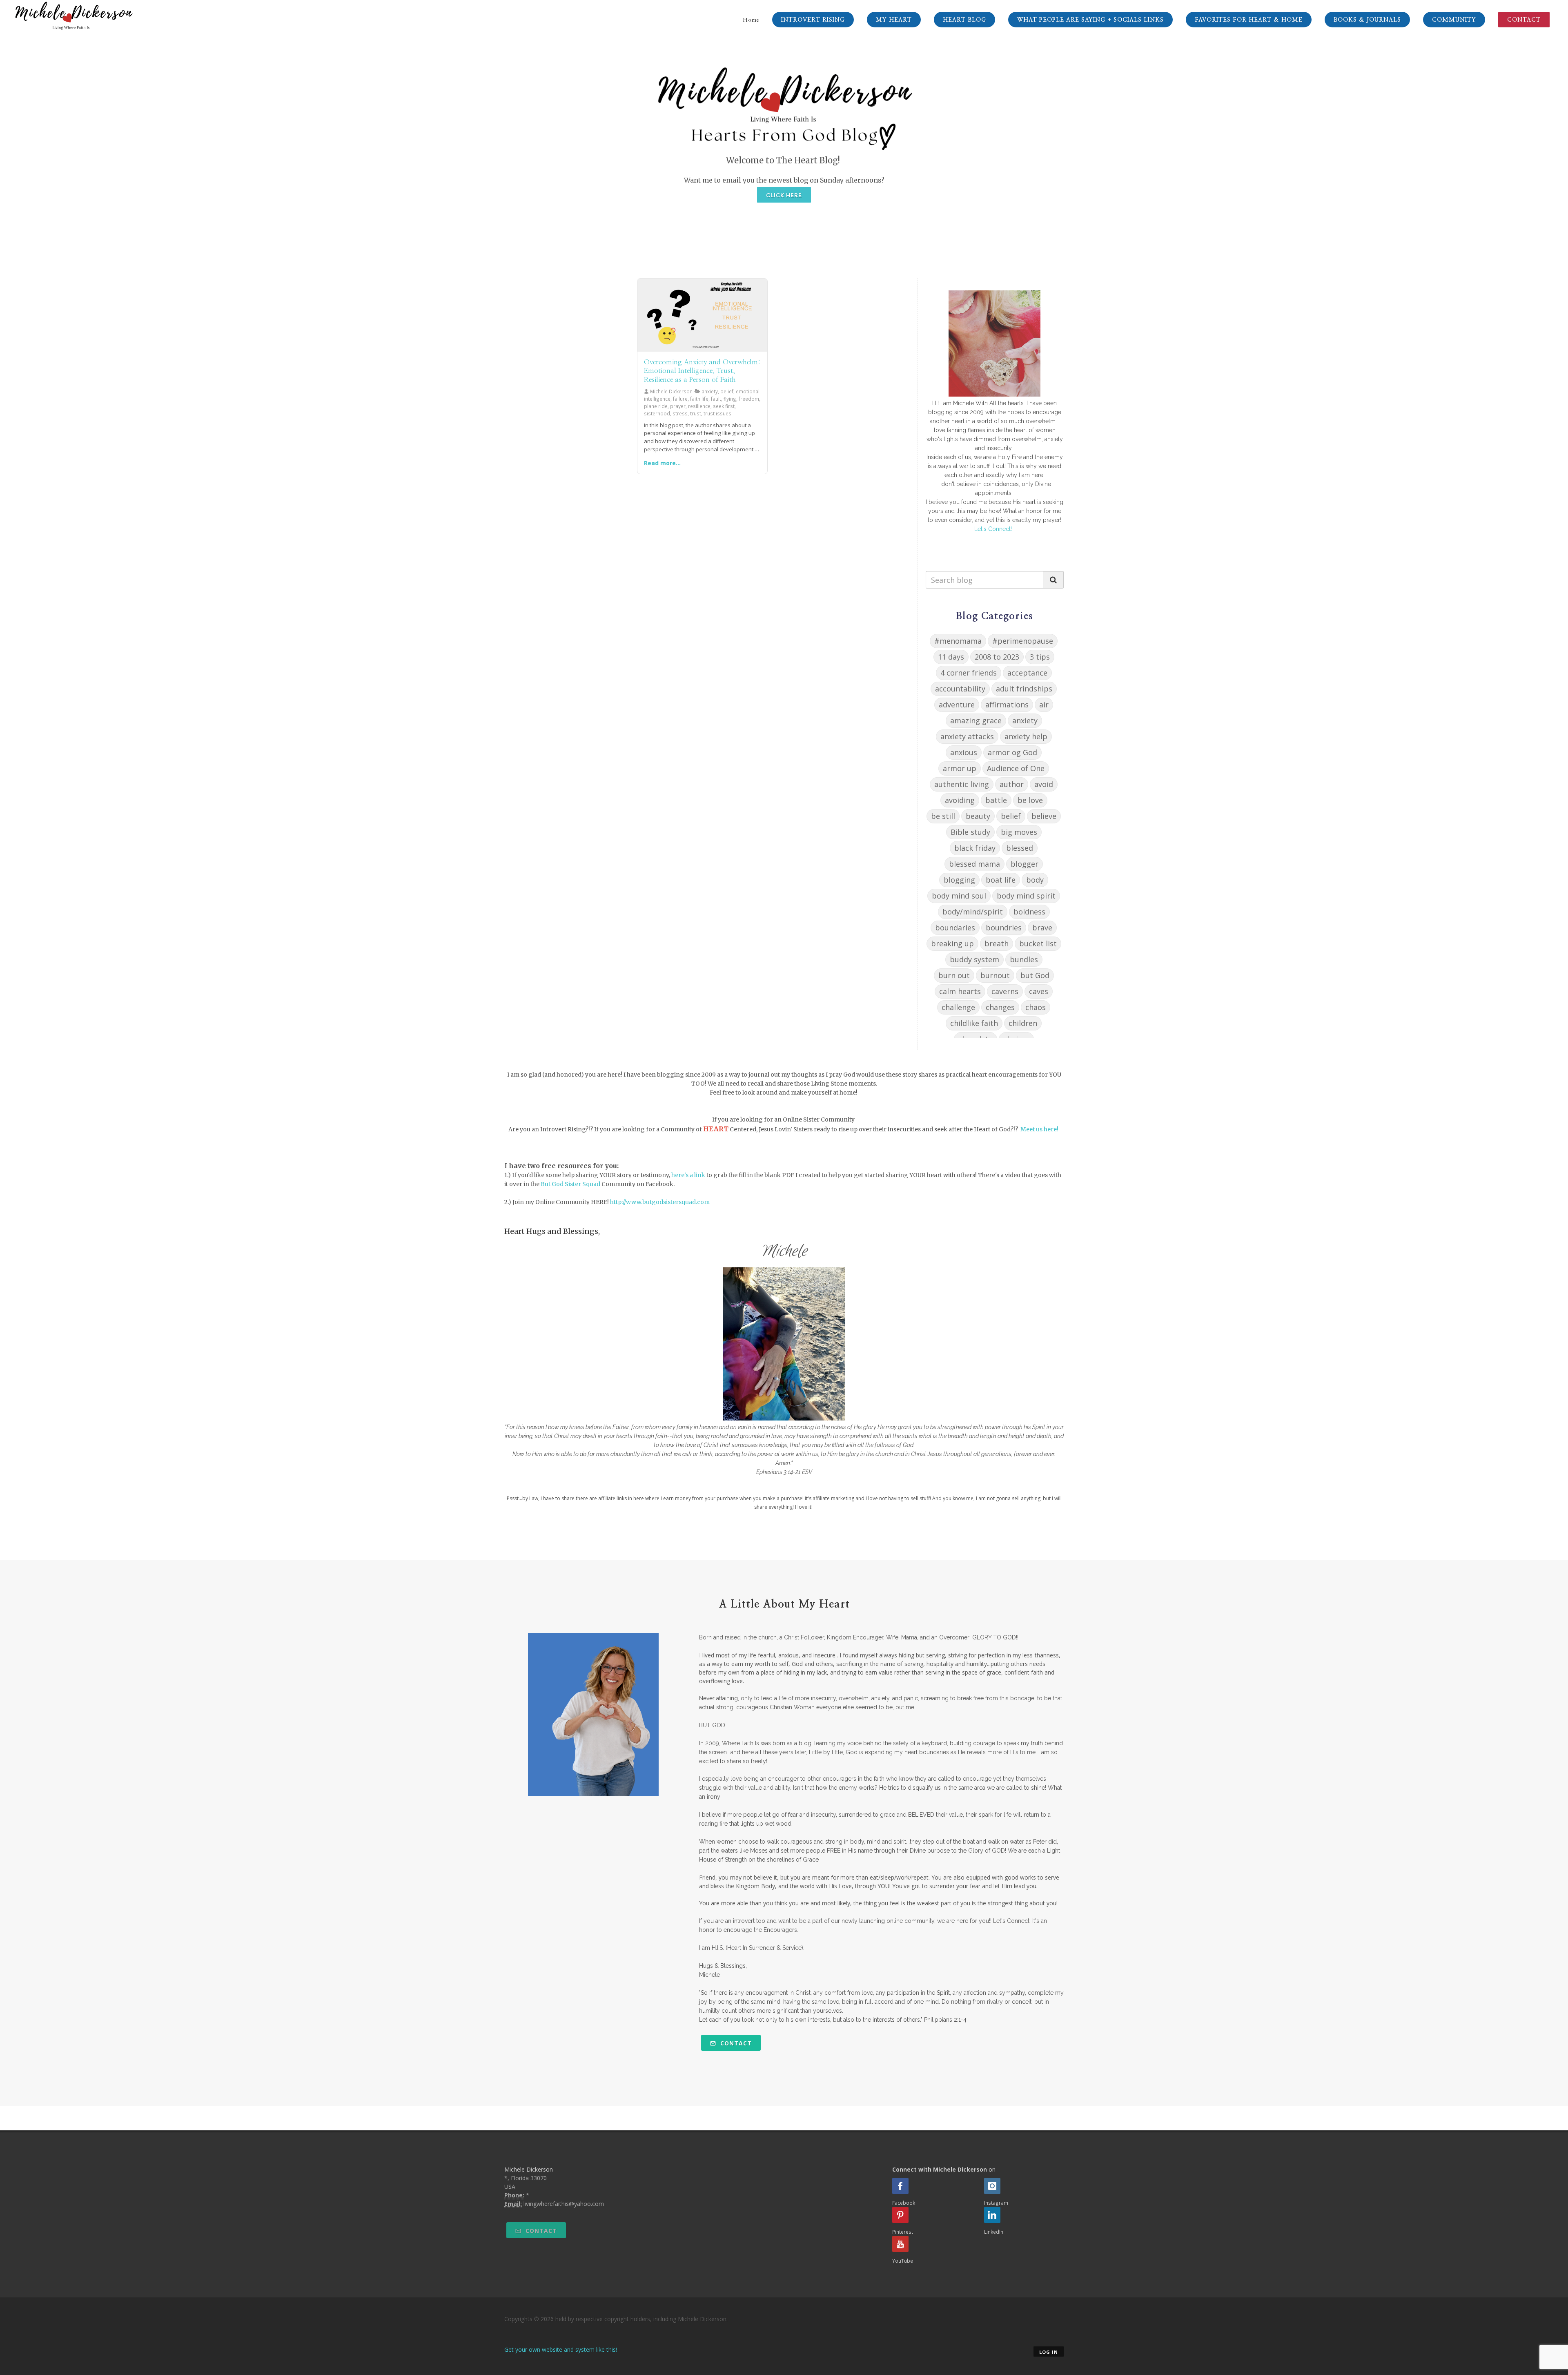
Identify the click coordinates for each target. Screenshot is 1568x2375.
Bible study (970, 832)
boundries (1004, 928)
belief (1011, 816)
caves (1039, 991)
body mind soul (959, 896)
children (1023, 1023)
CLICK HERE (784, 195)
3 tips (1040, 657)
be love (1030, 800)
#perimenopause (1023, 641)
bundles (1024, 959)
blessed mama (974, 864)
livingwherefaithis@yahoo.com (564, 2204)
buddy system (974, 959)
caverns (1005, 991)
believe (1044, 816)
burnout (995, 975)
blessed (1020, 848)
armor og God (1012, 752)
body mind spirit (1026, 896)
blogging (959, 880)
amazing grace (976, 720)
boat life (1001, 880)
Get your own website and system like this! (561, 2349)
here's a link (688, 1175)
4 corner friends (969, 673)
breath (997, 943)
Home (751, 20)
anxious (964, 752)
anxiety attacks (967, 736)
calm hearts (960, 991)
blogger (1025, 864)
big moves (1019, 832)
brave (1042, 928)
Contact (735, 2043)
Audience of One (1016, 768)
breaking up (952, 943)
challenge (958, 1007)
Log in (1049, 2352)
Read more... (662, 463)
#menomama (958, 641)
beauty (978, 816)
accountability (960, 689)
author (1012, 784)
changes (1000, 1007)
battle (996, 800)
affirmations (1007, 705)
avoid (1044, 784)
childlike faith (974, 1023)
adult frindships (1024, 689)
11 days (951, 657)
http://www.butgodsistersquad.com (660, 1202)
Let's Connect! (993, 529)
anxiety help (1026, 736)
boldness (1029, 912)
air (1044, 705)
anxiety (1025, 720)
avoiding (960, 800)
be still (943, 816)
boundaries (955, 928)
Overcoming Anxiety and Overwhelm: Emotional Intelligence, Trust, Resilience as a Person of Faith (702, 371)
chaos (1036, 1007)
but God (1035, 975)
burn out (954, 975)
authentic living (962, 784)
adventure (957, 705)
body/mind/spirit (973, 912)
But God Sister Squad (570, 1184)
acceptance (1027, 673)
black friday (975, 848)
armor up (960, 768)
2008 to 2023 (997, 657)
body (1035, 880)
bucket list (1038, 943)
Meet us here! (1039, 1129)
